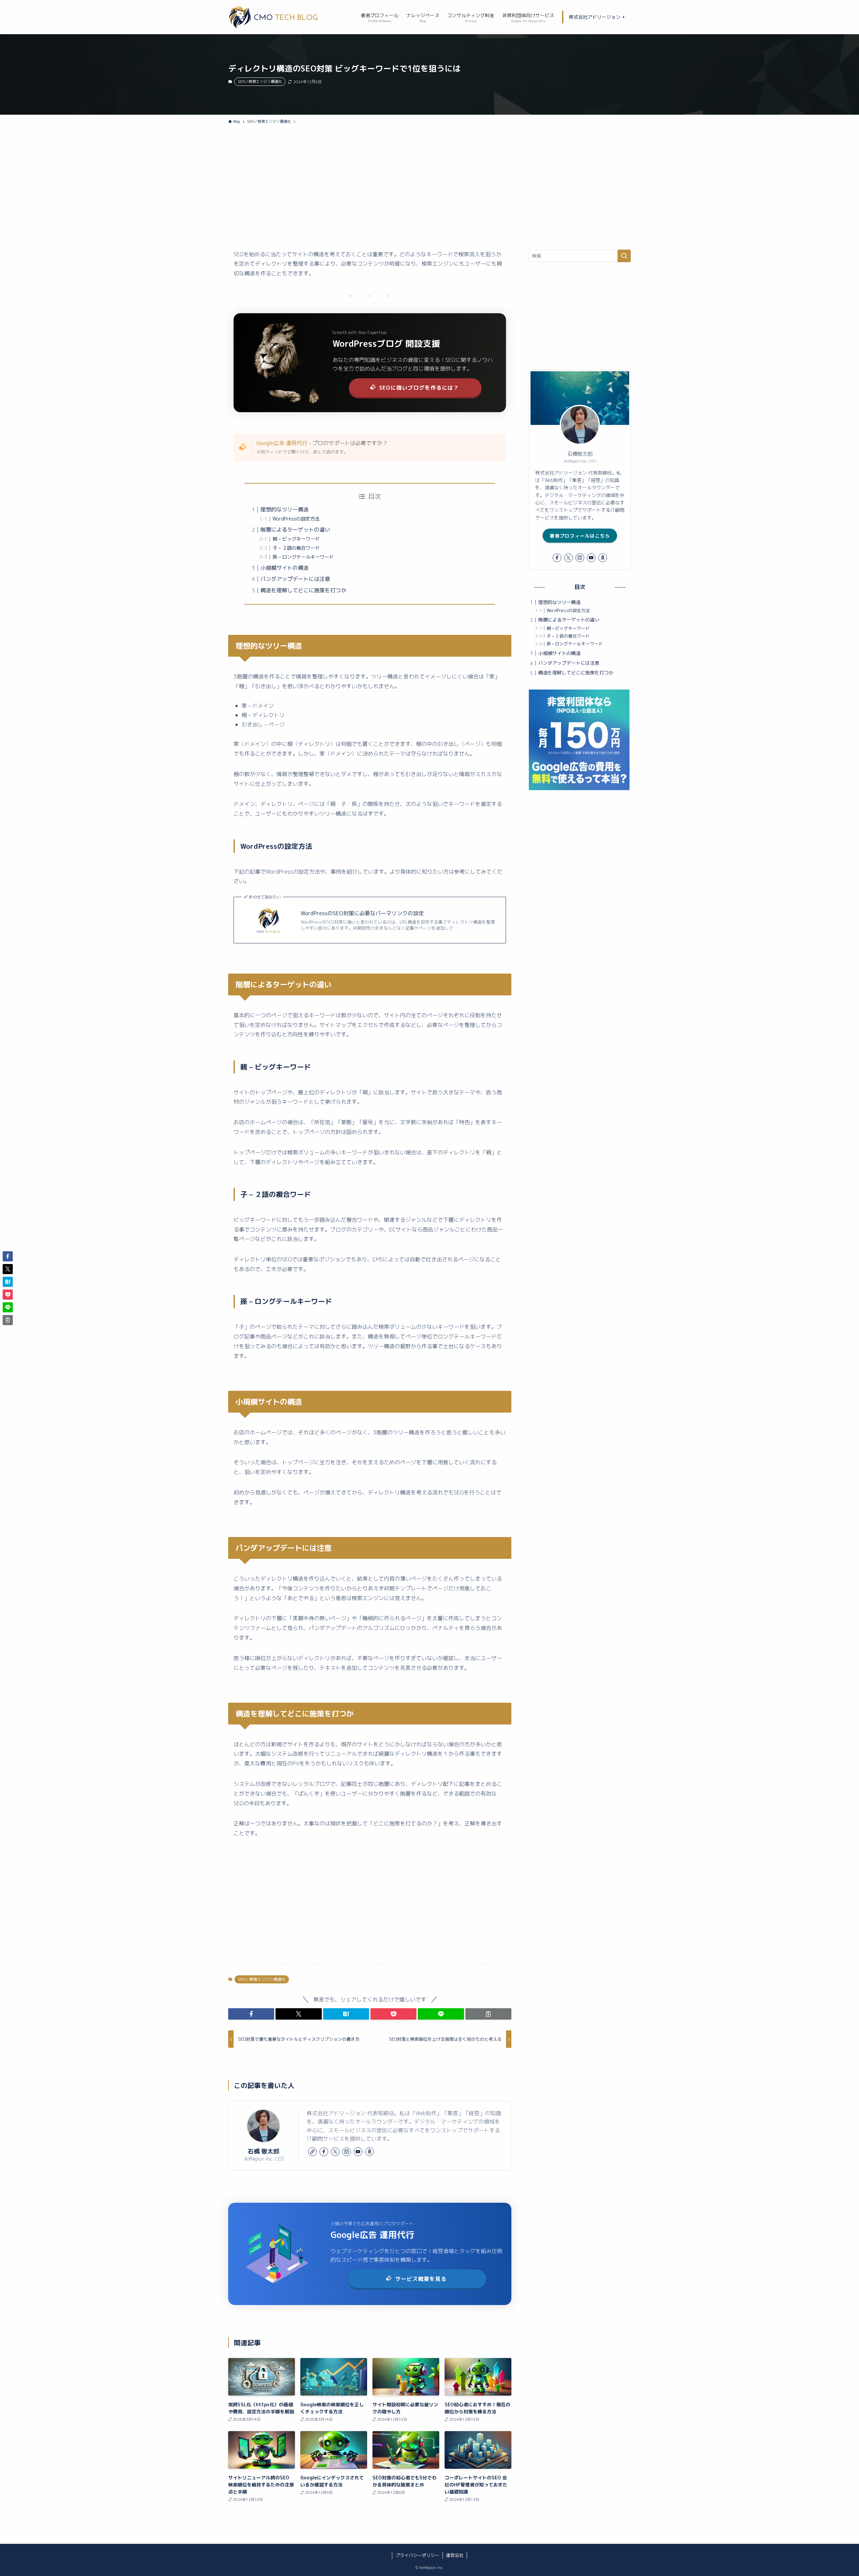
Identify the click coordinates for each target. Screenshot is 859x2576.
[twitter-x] (335, 2152)
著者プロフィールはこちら (580, 536)
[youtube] (358, 2152)
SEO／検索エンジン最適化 (260, 81)
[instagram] (347, 2152)
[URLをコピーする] (488, 2014)
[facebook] (324, 2152)
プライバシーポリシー (417, 2555)
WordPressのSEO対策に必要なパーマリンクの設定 (362, 913)
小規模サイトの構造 (285, 568)
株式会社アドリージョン (595, 17)
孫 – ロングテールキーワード (303, 557)
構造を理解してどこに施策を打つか (303, 590)
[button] (251, 2014)
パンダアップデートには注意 (295, 579)
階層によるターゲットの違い (295, 530)
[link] (312, 2152)
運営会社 (455, 2555)
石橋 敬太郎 (264, 2151)
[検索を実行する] (624, 256)
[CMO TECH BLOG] (275, 17)
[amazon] (369, 2152)
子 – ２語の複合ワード (296, 548)
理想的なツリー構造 (285, 509)
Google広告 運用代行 (282, 443)
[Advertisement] (429, 199)
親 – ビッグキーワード (296, 539)
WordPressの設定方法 (296, 519)
